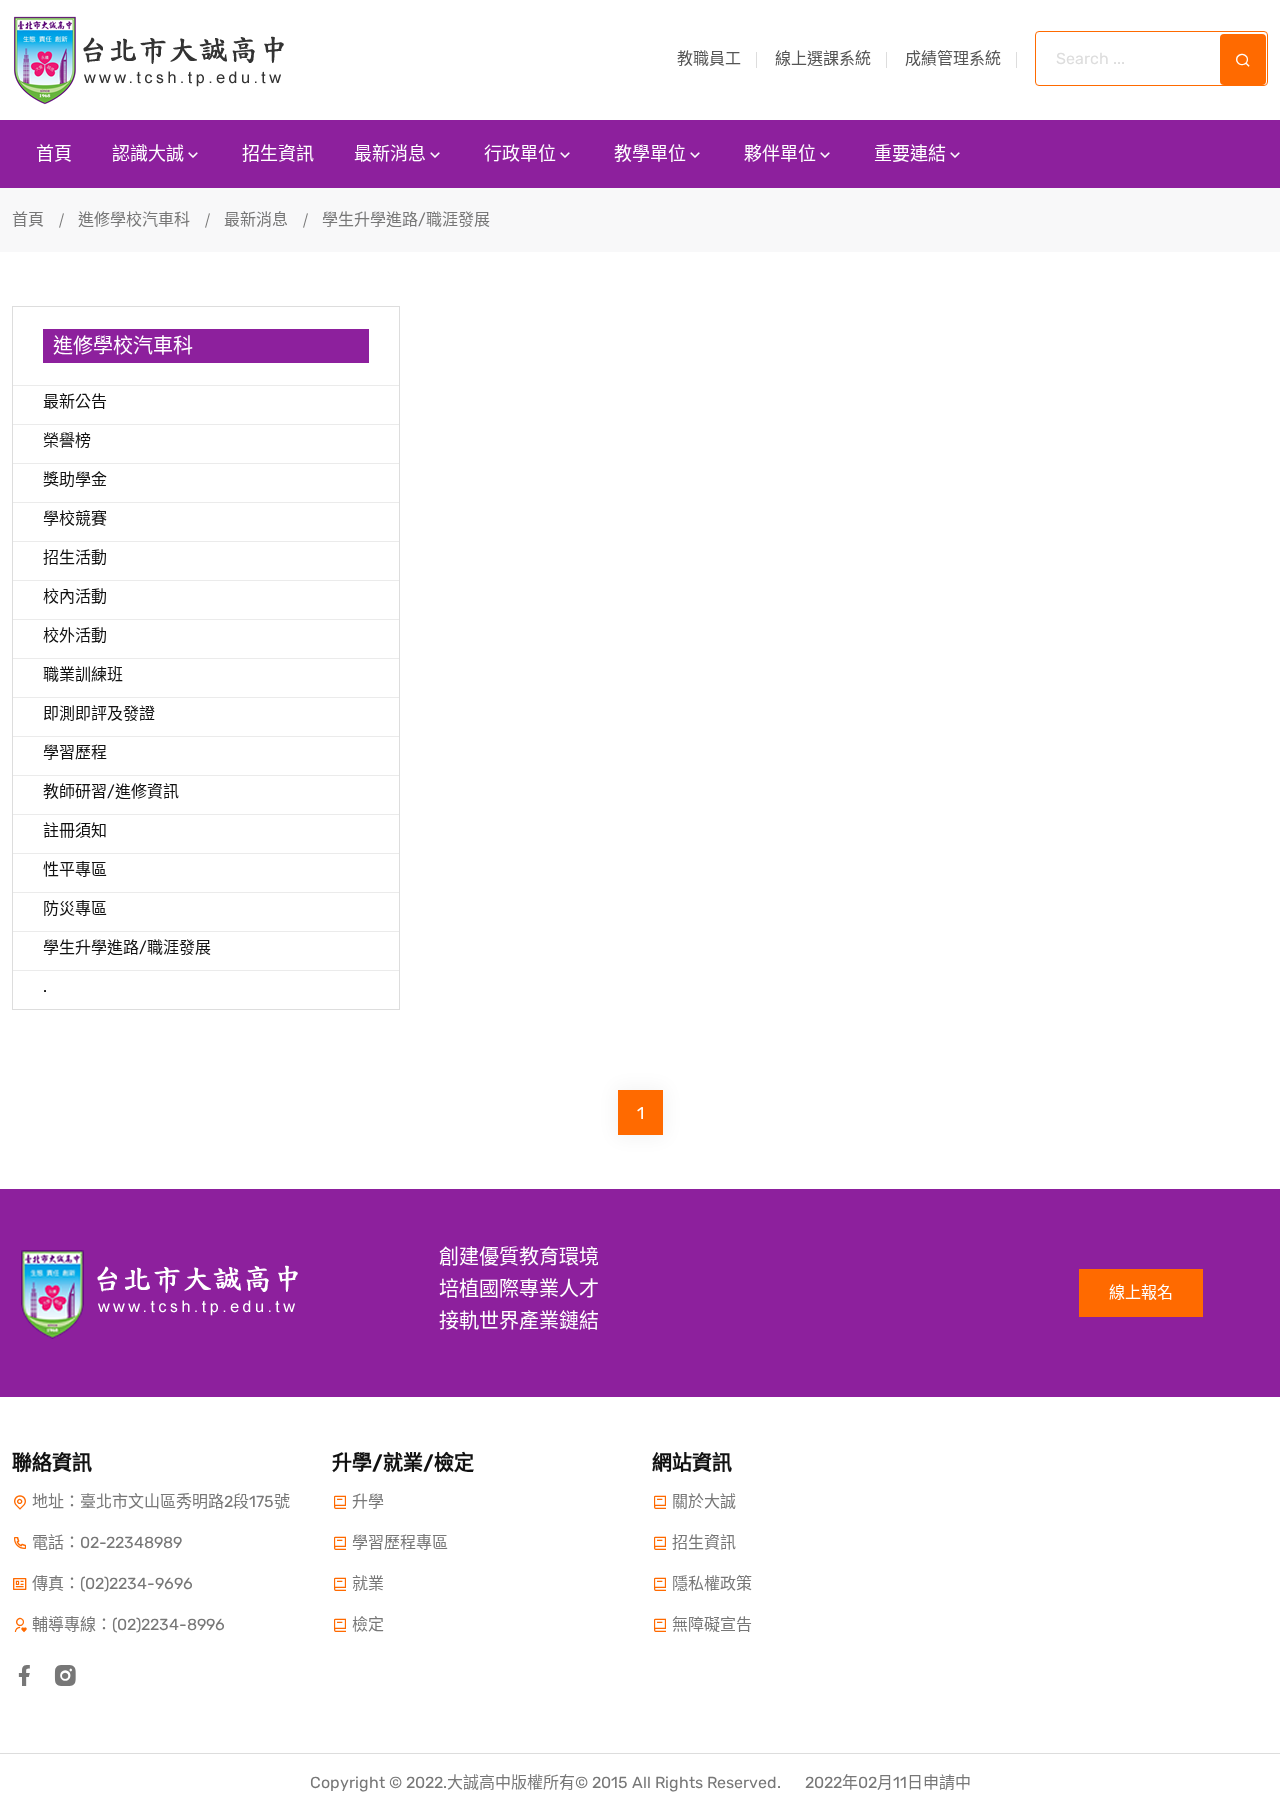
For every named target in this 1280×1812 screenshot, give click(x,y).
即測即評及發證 (99, 713)
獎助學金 (75, 479)
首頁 (54, 154)
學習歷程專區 (400, 1542)
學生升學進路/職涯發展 (127, 947)
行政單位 (520, 154)
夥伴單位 (780, 154)
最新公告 (75, 401)
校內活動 (75, 596)
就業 (368, 1583)
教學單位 (650, 154)
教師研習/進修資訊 (111, 791)
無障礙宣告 (712, 1624)
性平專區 (75, 869)
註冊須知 (75, 830)
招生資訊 (278, 154)
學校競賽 (75, 518)
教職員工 (709, 58)
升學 (368, 1501)
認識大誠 (148, 154)
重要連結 (910, 154)
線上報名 (1141, 1292)
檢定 (368, 1624)
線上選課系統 (823, 58)
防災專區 (75, 908)
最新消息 (390, 154)
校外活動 (75, 635)
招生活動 (75, 557)
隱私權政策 (712, 1583)
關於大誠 (704, 1501)
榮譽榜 (67, 440)
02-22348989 (131, 1542)
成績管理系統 (953, 58)
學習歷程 (75, 752)
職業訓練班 (83, 674)
